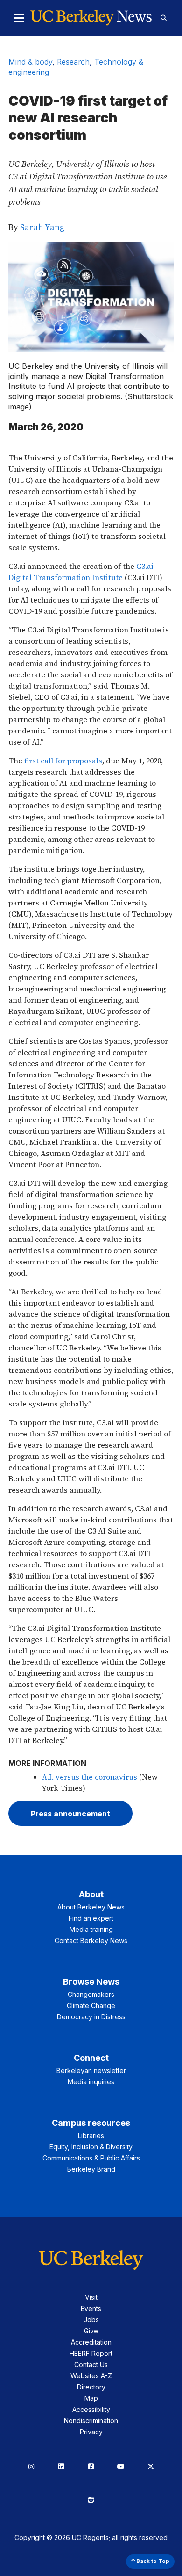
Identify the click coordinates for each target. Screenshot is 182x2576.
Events (91, 2308)
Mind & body (30, 62)
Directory (91, 2387)
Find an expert (91, 1918)
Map (91, 2398)
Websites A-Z (91, 2376)
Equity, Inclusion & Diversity (91, 2147)
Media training (91, 1929)
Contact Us (91, 2364)
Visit (91, 2297)
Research (73, 62)
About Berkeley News (91, 1907)
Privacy (91, 2432)
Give (91, 2331)
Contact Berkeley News (91, 1941)
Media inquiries (91, 2082)
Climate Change (91, 2006)
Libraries (91, 2135)
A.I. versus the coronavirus (90, 1777)
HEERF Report (91, 2353)
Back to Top (152, 2561)
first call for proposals (63, 761)
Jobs (91, 2320)
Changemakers (91, 1994)
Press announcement (70, 1814)
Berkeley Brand (91, 2169)
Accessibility (91, 2409)
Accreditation (91, 2342)
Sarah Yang (42, 227)
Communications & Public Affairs (91, 2158)
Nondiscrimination (91, 2421)
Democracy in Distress (91, 2017)
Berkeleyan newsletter (91, 2070)
